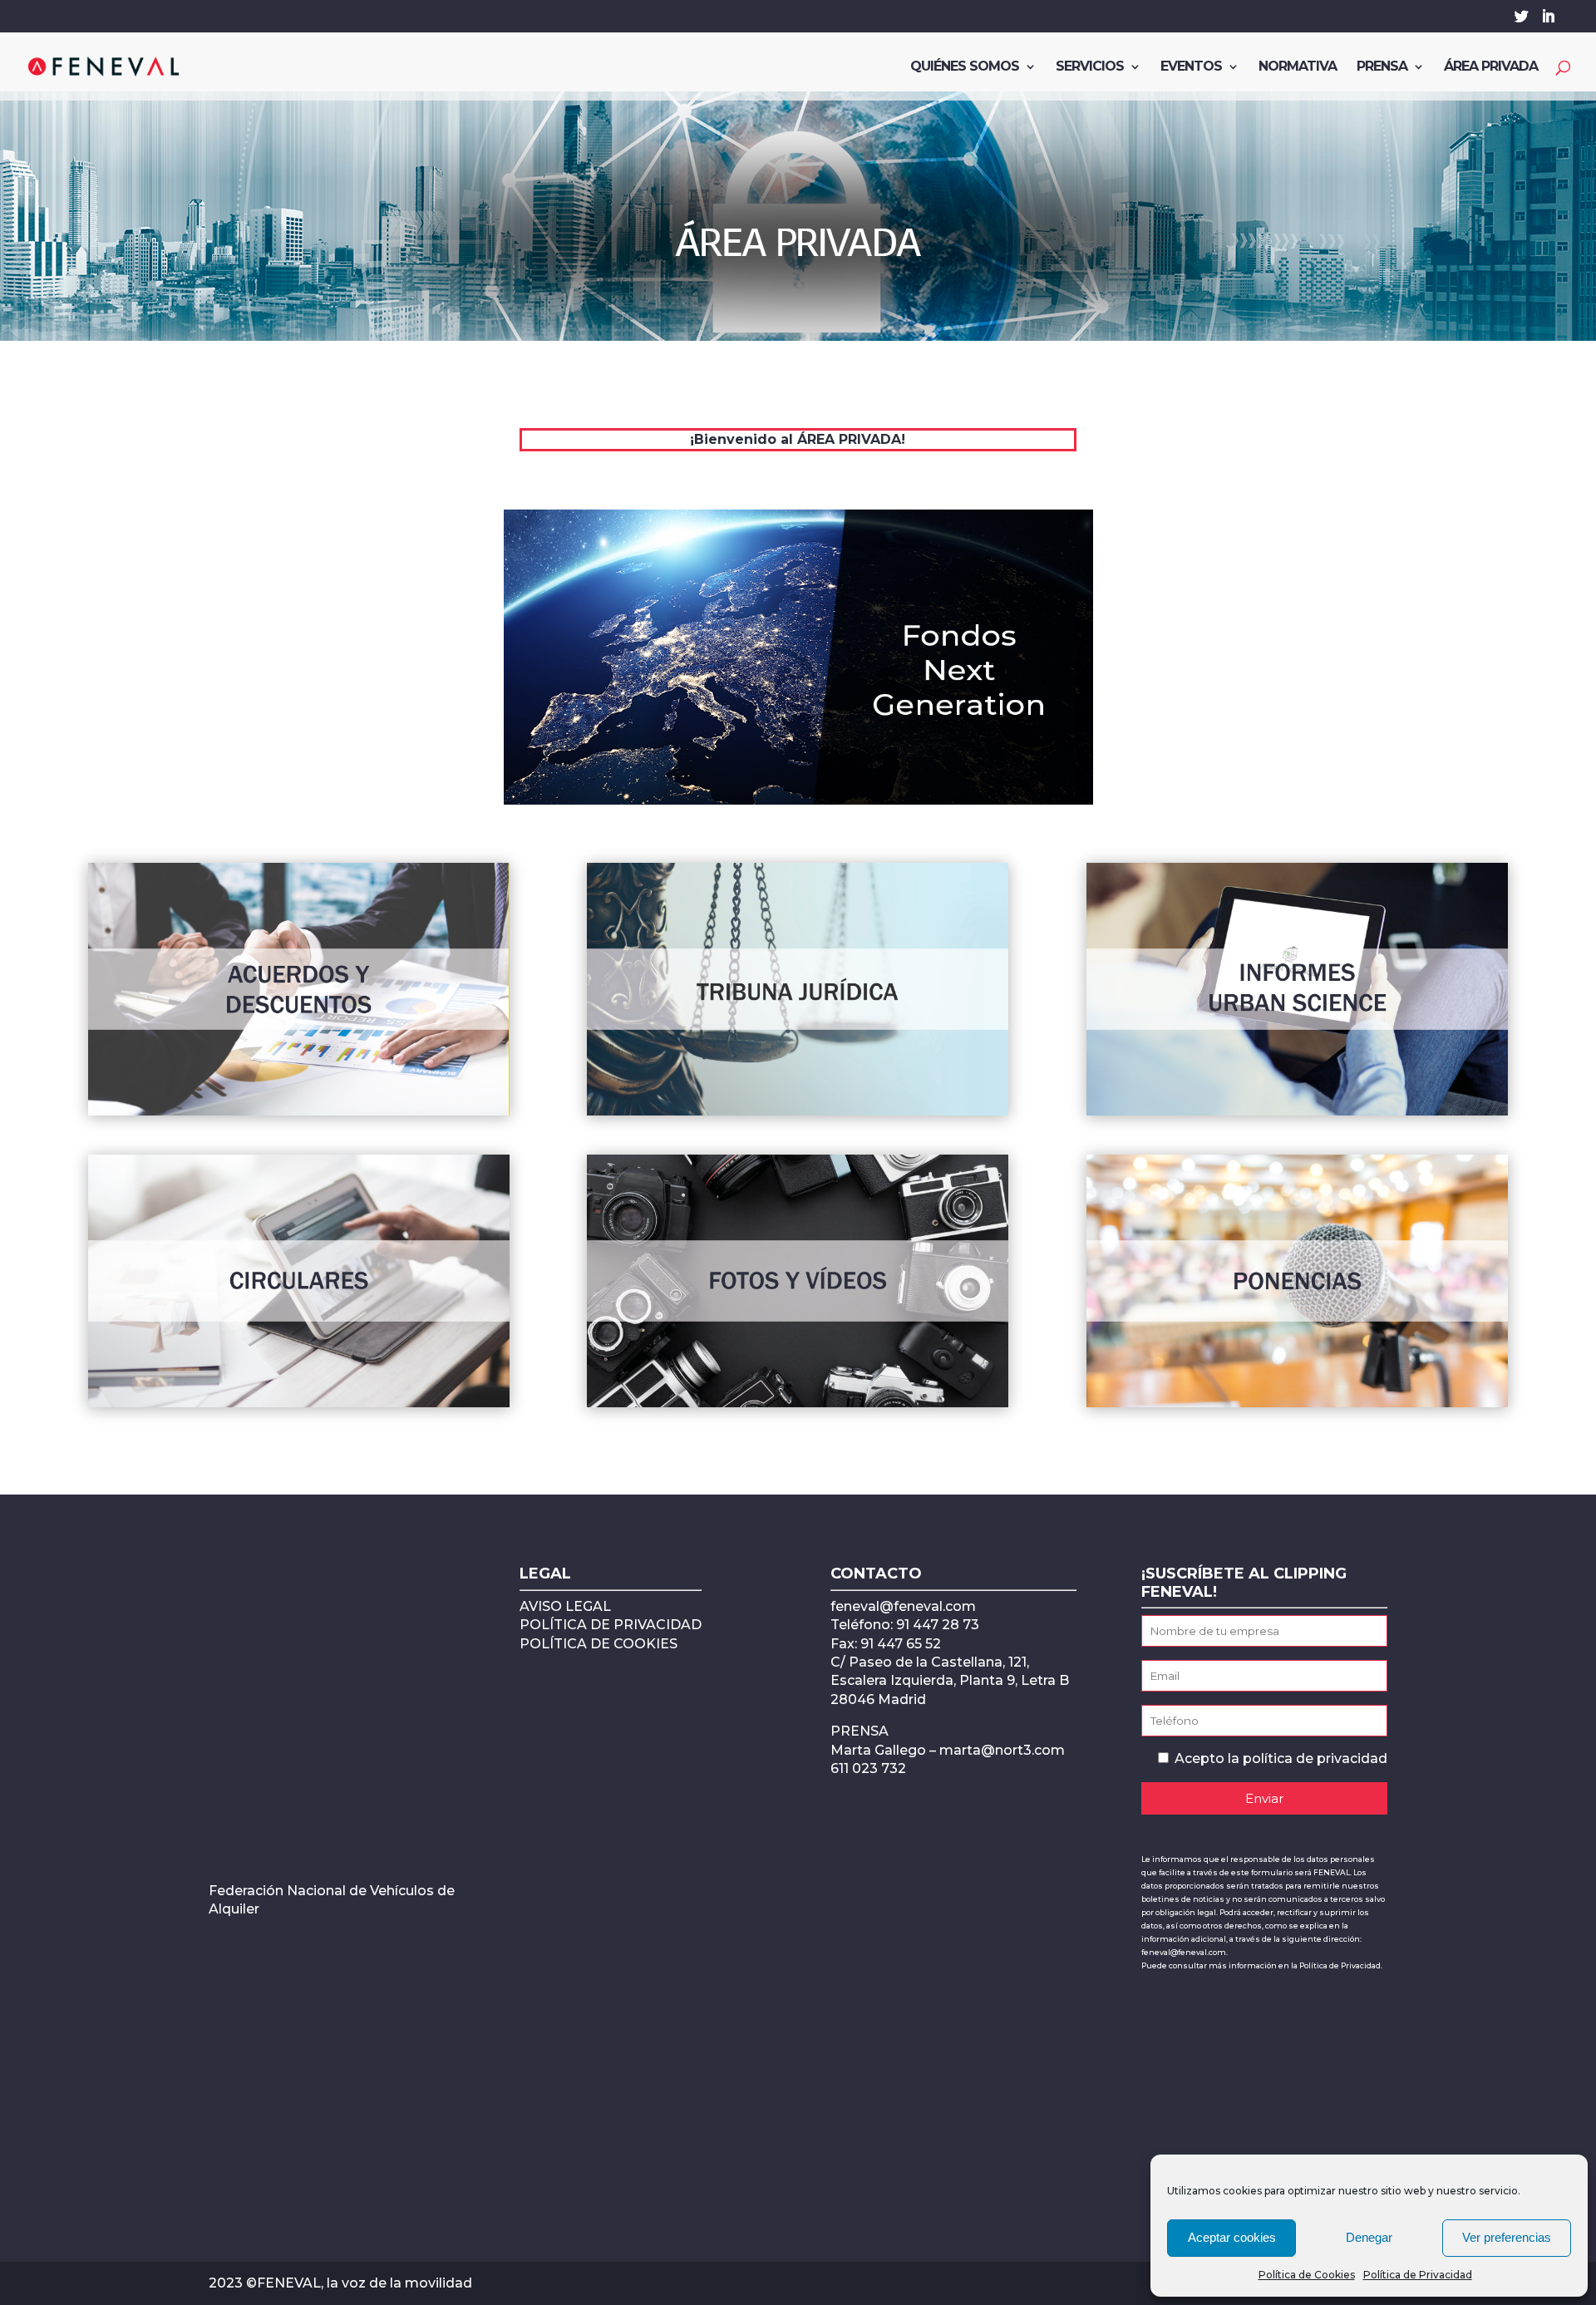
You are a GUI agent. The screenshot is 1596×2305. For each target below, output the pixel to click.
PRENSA (1382, 67)
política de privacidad (1315, 1758)
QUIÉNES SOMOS (965, 67)
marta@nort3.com (1002, 1750)
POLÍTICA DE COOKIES (598, 1644)
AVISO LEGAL (565, 1606)
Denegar (1369, 2237)
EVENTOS (1191, 67)
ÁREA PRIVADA (1491, 67)
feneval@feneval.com (903, 1606)
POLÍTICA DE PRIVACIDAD (611, 1625)
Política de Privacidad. (1341, 1965)
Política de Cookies (1307, 2275)
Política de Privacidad (1418, 2275)
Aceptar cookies (1232, 2237)
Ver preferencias (1507, 2237)
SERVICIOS (1090, 67)
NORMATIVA (1298, 67)
